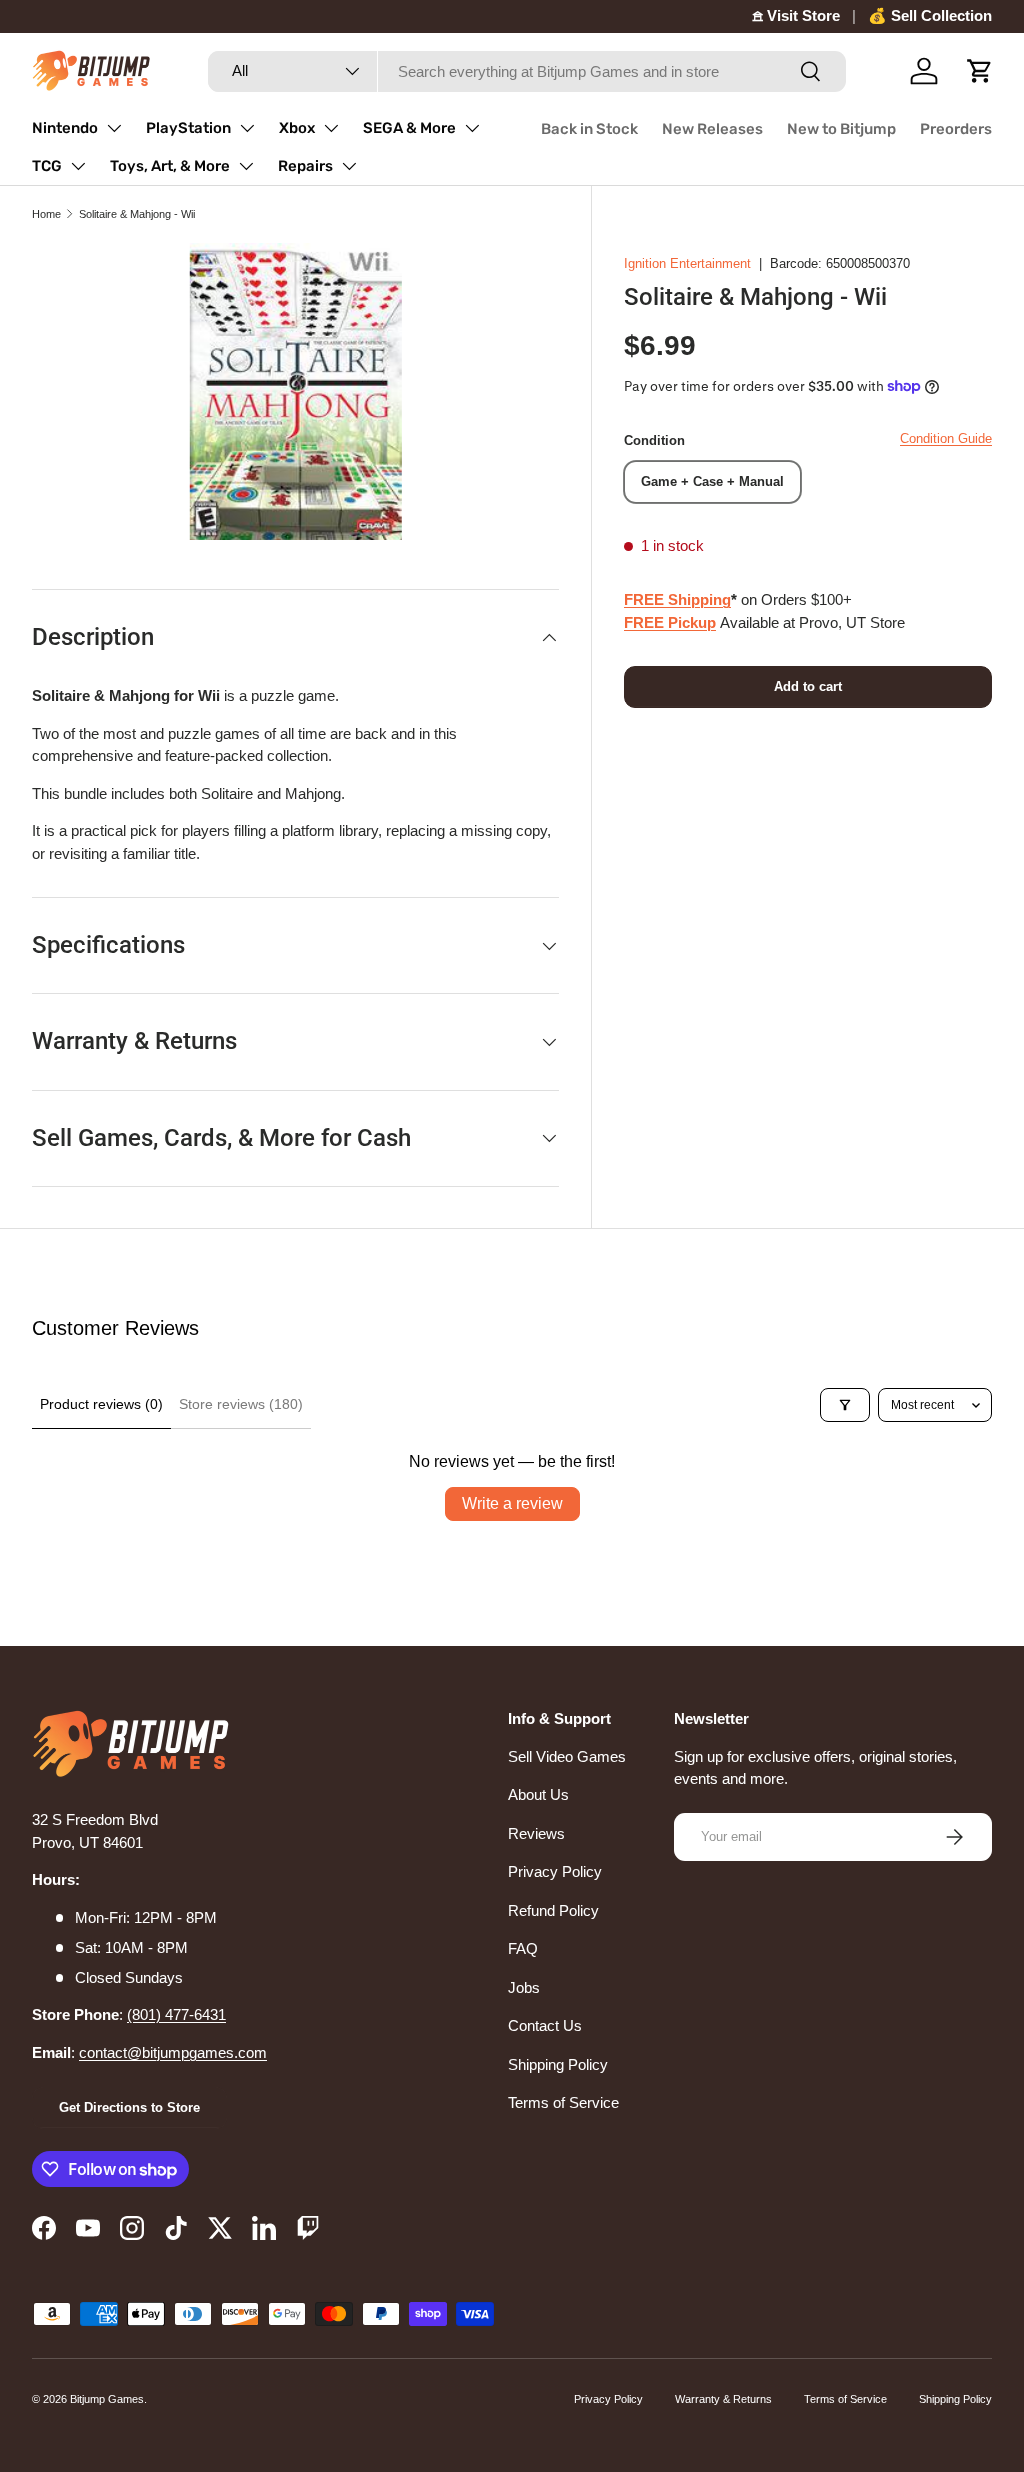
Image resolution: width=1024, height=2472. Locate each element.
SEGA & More (409, 128)
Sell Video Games (567, 1756)
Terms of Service (563, 2102)
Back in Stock (589, 129)
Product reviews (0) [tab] (101, 1404)
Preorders (956, 129)
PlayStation (188, 128)
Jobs (524, 1987)
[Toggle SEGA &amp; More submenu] (472, 128)
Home (46, 214)
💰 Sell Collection (930, 15)
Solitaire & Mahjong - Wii (137, 214)
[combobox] (527, 71)
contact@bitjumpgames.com (173, 2052)
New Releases (712, 129)
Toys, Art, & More (170, 166)
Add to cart (808, 686)
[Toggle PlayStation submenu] (247, 128)
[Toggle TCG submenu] (78, 166)
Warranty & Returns (723, 2399)
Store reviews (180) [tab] (241, 1404)
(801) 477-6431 (176, 2014)
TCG (47, 166)
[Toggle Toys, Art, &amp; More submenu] (246, 166)
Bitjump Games (107, 2399)
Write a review (512, 1503)
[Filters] (845, 1405)
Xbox (297, 128)
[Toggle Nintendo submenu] (114, 128)
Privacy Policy (555, 1871)
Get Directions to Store (129, 2107)
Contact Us (545, 2025)
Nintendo (65, 128)
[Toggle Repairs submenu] (349, 166)
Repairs (305, 166)
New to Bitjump (841, 129)
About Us (538, 1794)
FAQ (523, 1948)
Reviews (536, 1833)
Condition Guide (946, 438)
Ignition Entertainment (687, 263)
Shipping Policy (558, 2064)
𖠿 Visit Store (796, 15)
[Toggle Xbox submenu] (331, 128)
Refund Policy (553, 1910)
